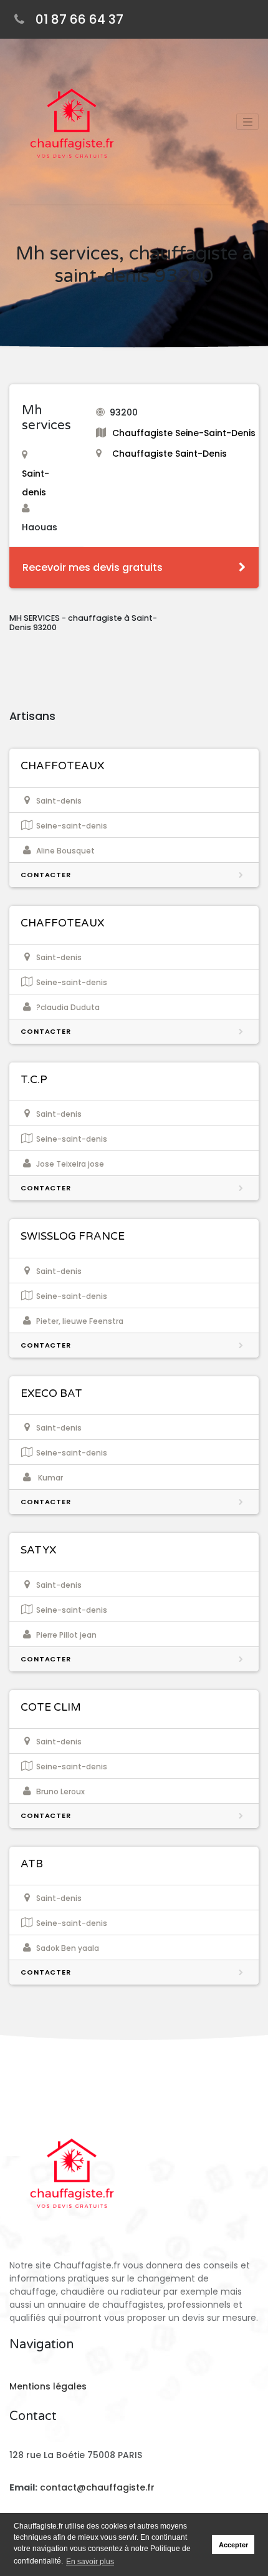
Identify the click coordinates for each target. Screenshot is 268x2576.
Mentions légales (48, 2386)
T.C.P (34, 1080)
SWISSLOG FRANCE (73, 1236)
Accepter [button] (233, 2545)
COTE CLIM (51, 1707)
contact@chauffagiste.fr (97, 2487)
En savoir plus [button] (90, 2562)
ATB (32, 1864)
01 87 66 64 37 (79, 19)
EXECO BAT (51, 1393)
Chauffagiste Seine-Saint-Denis (184, 433)
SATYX (38, 1550)
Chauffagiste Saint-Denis (170, 454)
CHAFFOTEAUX (62, 766)
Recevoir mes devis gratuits (93, 567)
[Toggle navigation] (247, 122)
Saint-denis (36, 483)
